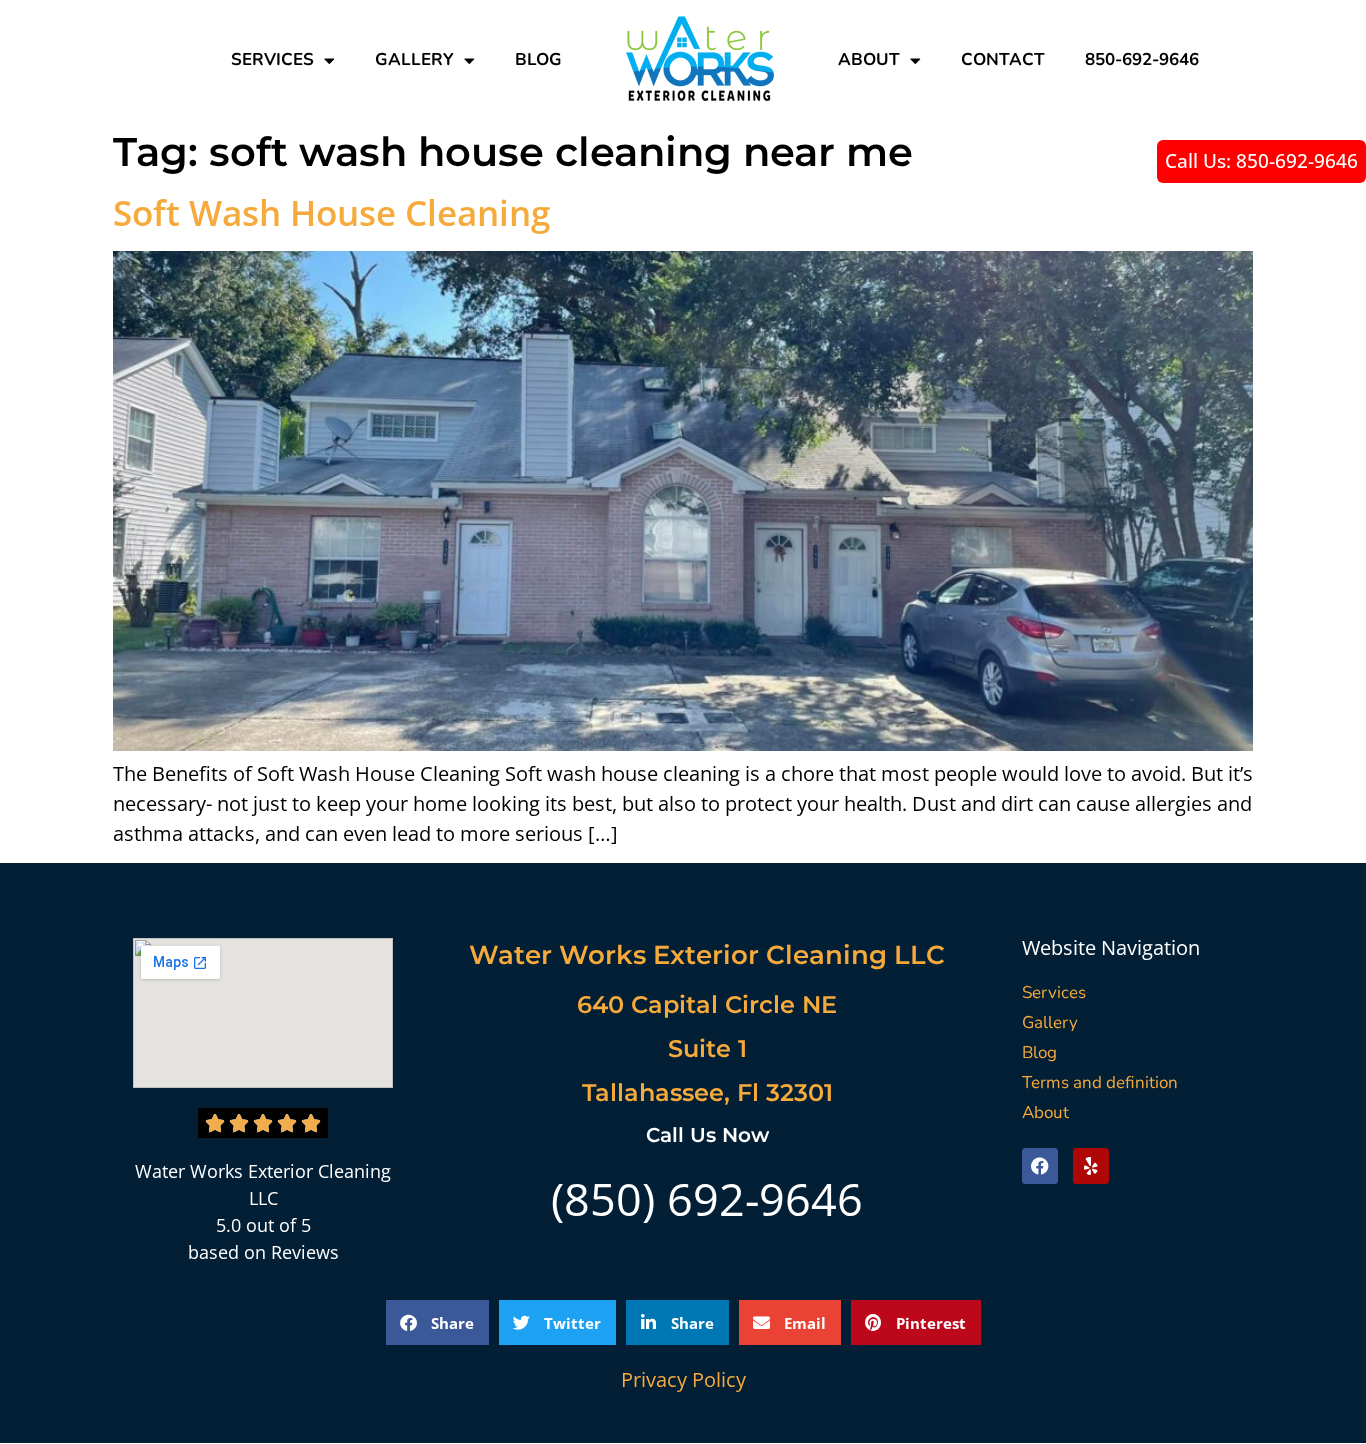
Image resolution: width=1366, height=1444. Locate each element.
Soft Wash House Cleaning (331, 212)
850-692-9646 (1142, 59)
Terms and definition (1100, 1082)
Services (272, 59)
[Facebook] (1040, 1166)
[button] (437, 1322)
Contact (1003, 59)
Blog (538, 59)
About (869, 59)
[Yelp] (1091, 1166)
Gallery (414, 59)
